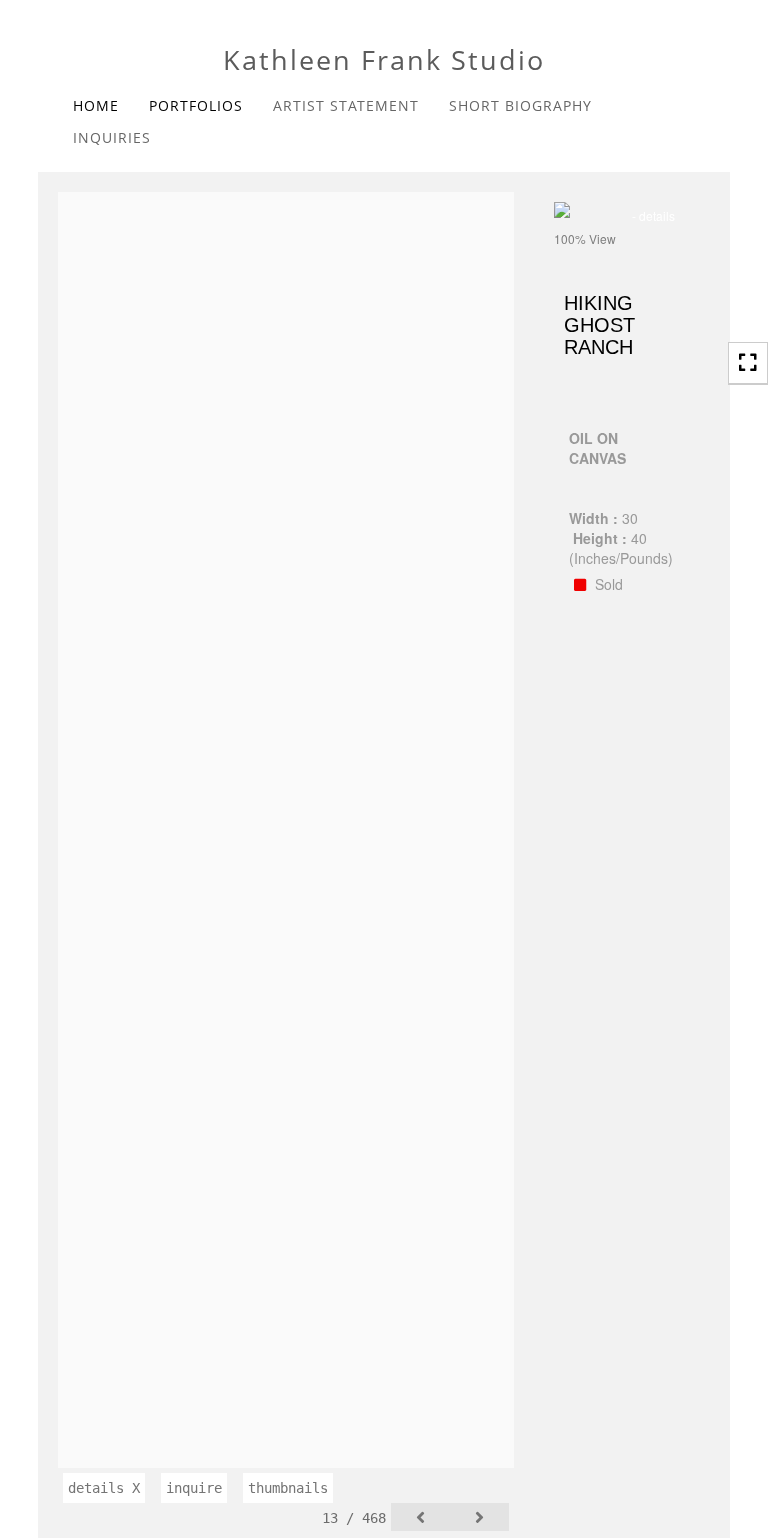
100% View (585, 238)
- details (653, 215)
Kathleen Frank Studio (384, 59)
